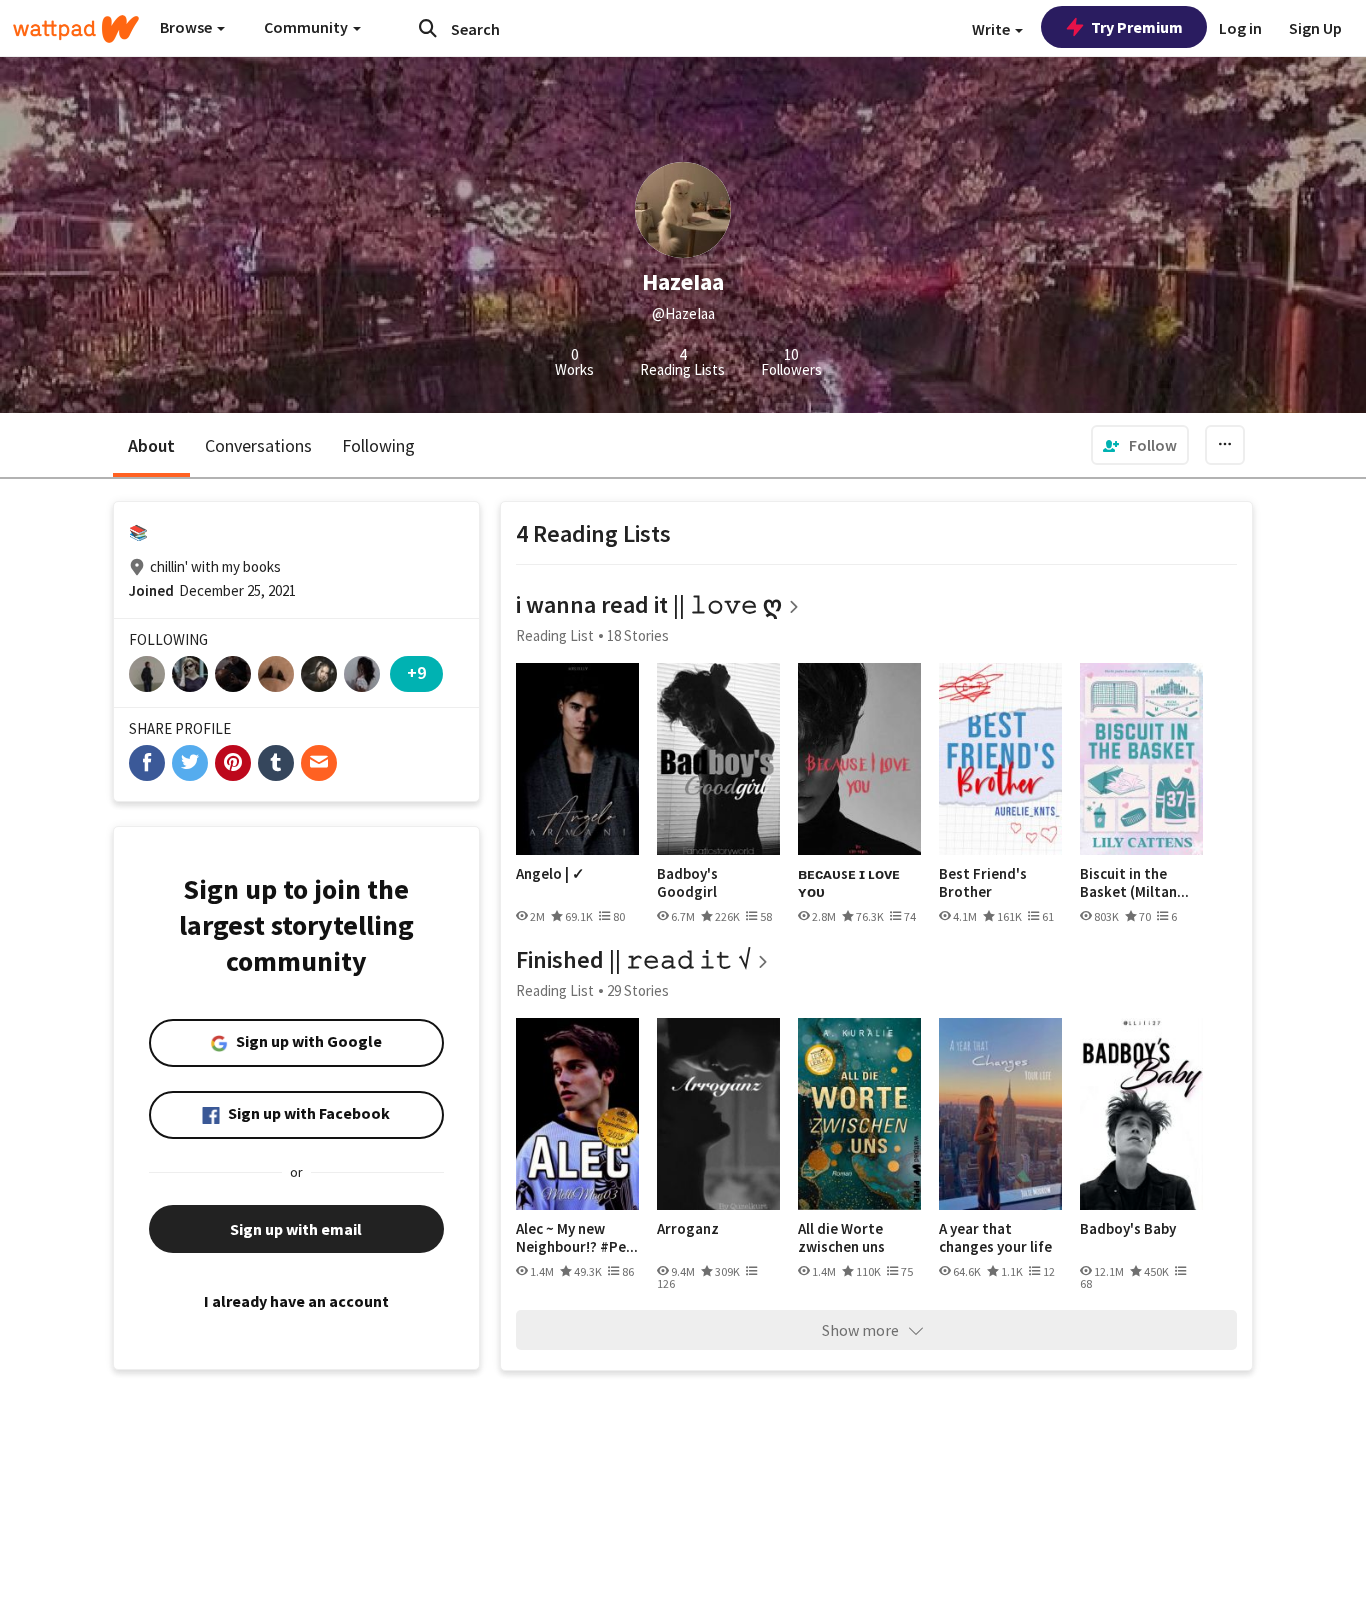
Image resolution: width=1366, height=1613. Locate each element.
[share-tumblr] (276, 763)
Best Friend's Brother (983, 882)
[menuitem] (1140, 445)
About (151, 445)
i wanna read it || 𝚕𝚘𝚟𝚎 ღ (649, 604)
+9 (416, 672)
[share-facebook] (147, 763)
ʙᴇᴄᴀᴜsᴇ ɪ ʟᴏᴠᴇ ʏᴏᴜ (849, 882)
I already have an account (296, 1301)
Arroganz (688, 1229)
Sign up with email (296, 1229)
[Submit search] (428, 28)
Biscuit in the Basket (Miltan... (1134, 882)
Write (992, 29)
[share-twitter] (190, 763)
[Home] (76, 29)
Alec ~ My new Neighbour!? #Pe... (577, 1237)
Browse (187, 27)
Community (307, 27)
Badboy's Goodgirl (687, 882)
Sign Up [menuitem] (1315, 28)
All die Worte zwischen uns (841, 1237)
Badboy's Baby (1128, 1229)
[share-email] (319, 763)
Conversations (258, 445)
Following (378, 445)
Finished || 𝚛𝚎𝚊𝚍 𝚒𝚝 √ (633, 959)
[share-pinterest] (233, 763)
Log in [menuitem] (1240, 28)
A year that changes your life (995, 1237)
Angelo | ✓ (550, 874)
